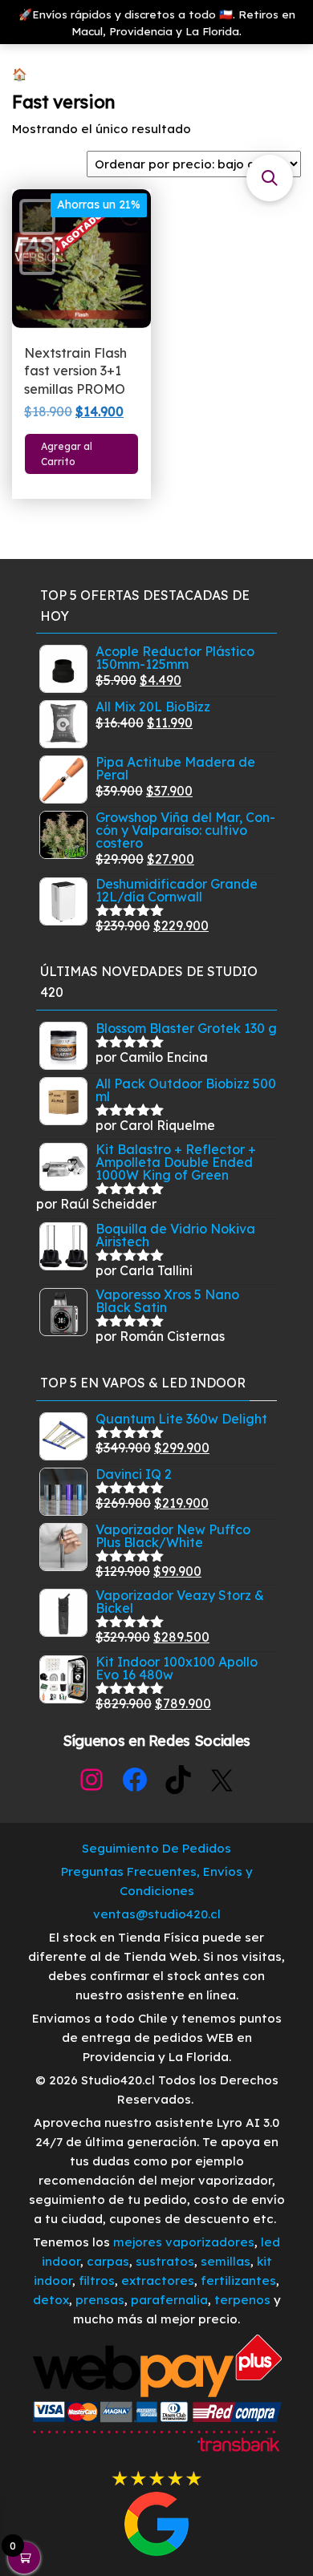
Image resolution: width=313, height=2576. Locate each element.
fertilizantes (238, 2280)
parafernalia (169, 2300)
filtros (97, 2280)
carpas (108, 2261)
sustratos (165, 2261)
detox (51, 2300)
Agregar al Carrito (67, 454)
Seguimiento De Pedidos (156, 1848)
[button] (270, 178)
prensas (100, 2300)
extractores (158, 2280)
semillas (226, 2261)
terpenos (241, 2300)
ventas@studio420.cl (157, 1914)
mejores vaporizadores (184, 2242)
